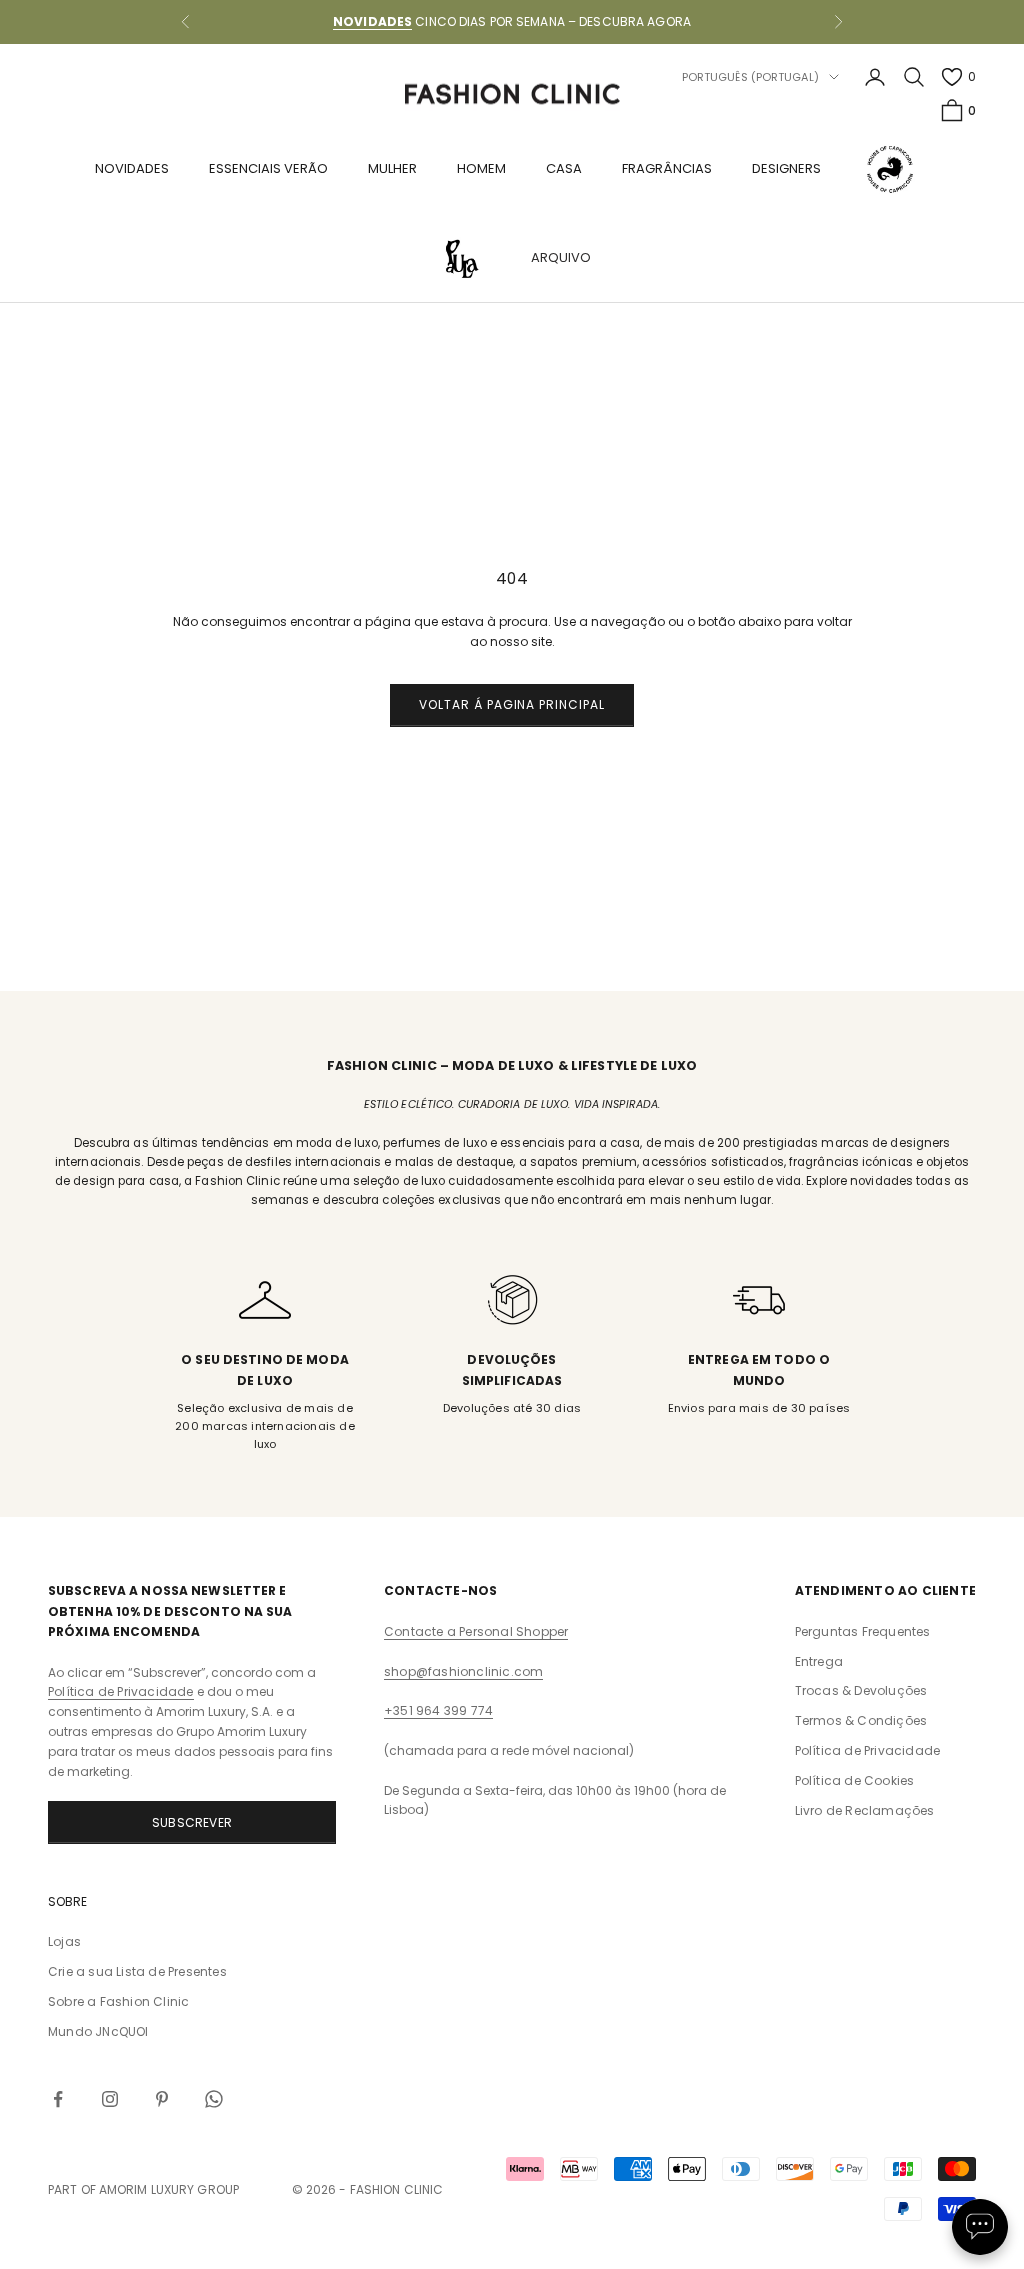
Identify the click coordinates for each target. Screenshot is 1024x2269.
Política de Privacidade (121, 1691)
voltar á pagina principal (512, 704)
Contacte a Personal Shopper (476, 1631)
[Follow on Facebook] (58, 2099)
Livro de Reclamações (865, 1810)
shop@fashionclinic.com (463, 1671)
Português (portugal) (750, 77)
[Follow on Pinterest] (162, 2099)
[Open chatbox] (980, 2227)
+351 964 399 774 (438, 1710)
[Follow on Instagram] (110, 2099)
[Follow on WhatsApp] (214, 2099)
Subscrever (192, 1822)
